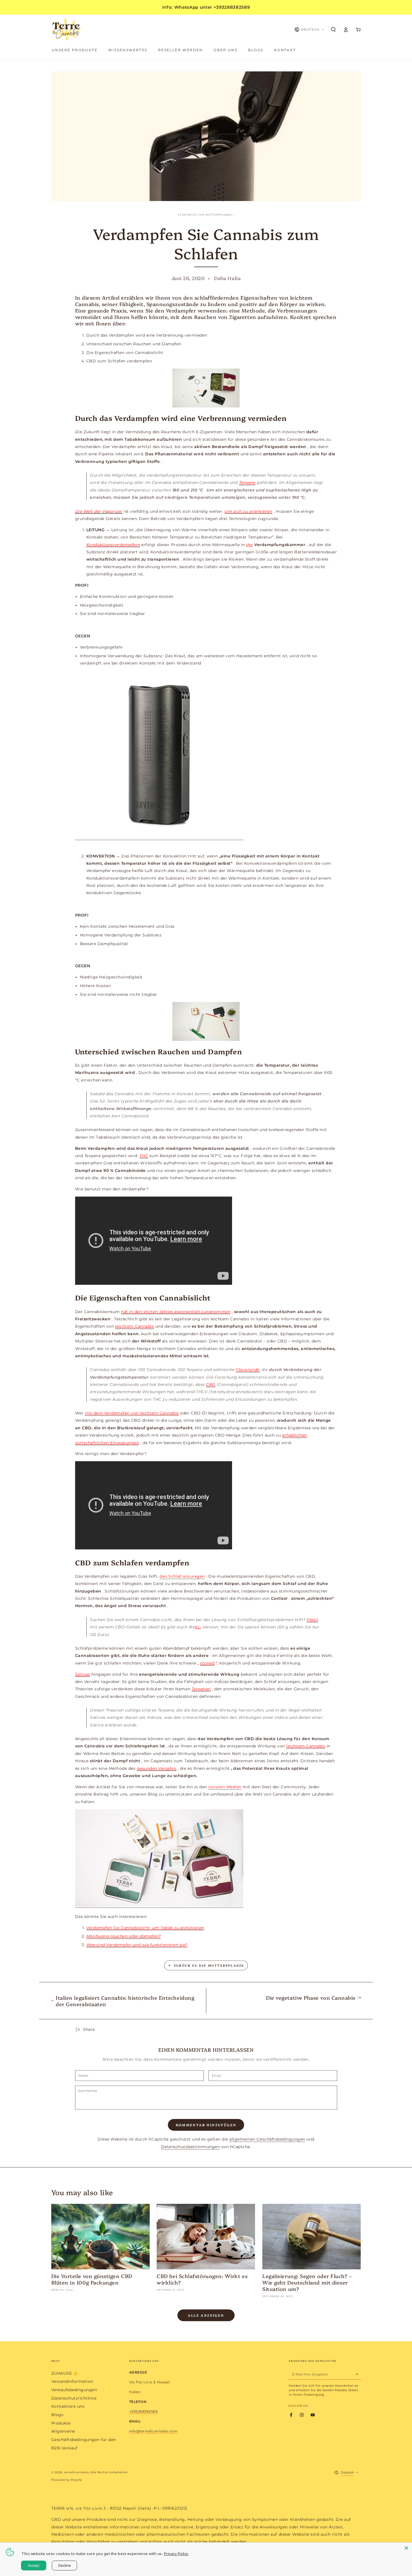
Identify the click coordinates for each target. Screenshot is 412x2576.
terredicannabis (76, 2472)
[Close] (406, 2548)
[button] (334, 30)
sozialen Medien (225, 1787)
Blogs (57, 2415)
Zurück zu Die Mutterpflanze (209, 1965)
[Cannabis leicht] (206, 388)
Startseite (187, 215)
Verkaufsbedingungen (74, 2390)
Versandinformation (72, 2381)
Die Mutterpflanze (216, 215)
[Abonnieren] (358, 2374)
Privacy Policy (176, 2554)
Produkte (61, 2423)
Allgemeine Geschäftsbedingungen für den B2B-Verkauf (84, 2439)
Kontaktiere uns (68, 2406)
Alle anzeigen (206, 2315)
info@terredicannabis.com (153, 2431)
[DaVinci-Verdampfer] (159, 838)
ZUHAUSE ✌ (65, 2373)
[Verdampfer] (206, 1021)
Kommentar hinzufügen (206, 2125)
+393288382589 (143, 2411)
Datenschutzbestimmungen (191, 2147)
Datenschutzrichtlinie (74, 2398)
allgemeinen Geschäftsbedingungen (267, 2139)
